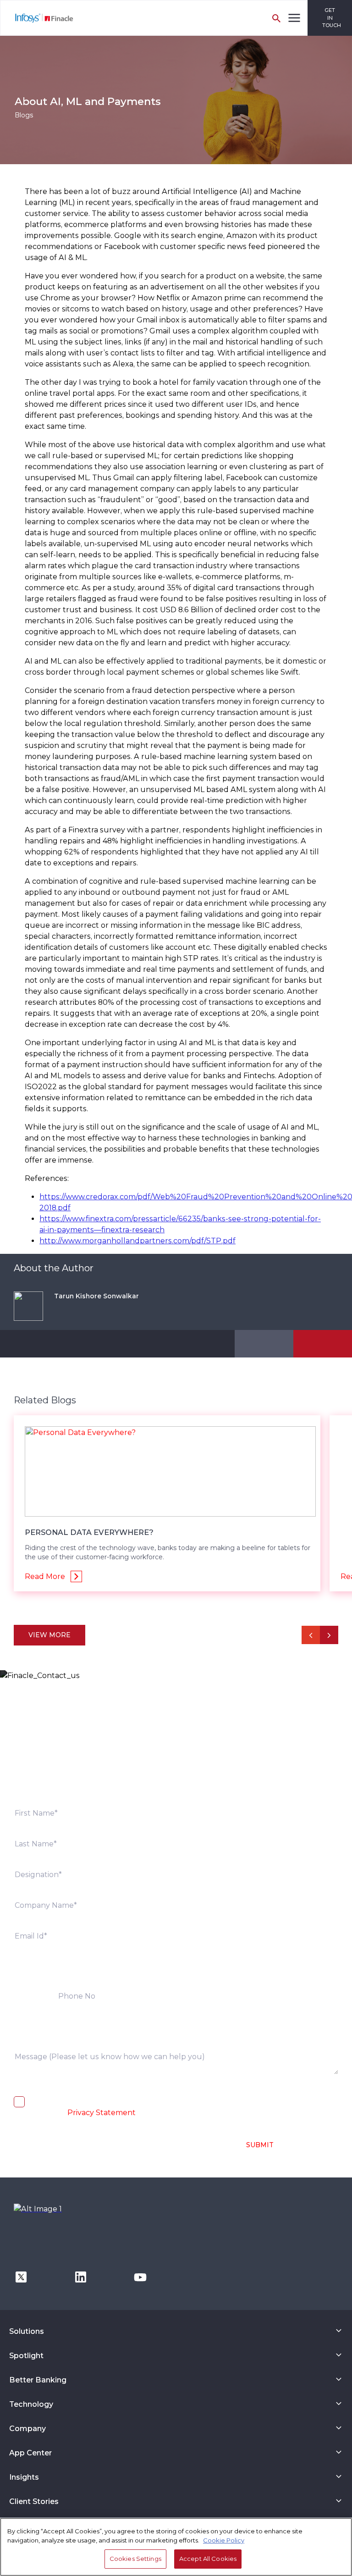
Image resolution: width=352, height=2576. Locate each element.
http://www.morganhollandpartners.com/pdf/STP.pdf (137, 1241)
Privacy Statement (102, 2113)
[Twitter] (21, 2276)
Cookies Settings (135, 2559)
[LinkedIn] (81, 2276)
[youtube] (140, 2276)
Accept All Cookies (208, 2559)
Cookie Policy (224, 2540)
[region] (176, 2547)
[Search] (276, 18)
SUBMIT (260, 2145)
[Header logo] (37, 18)
